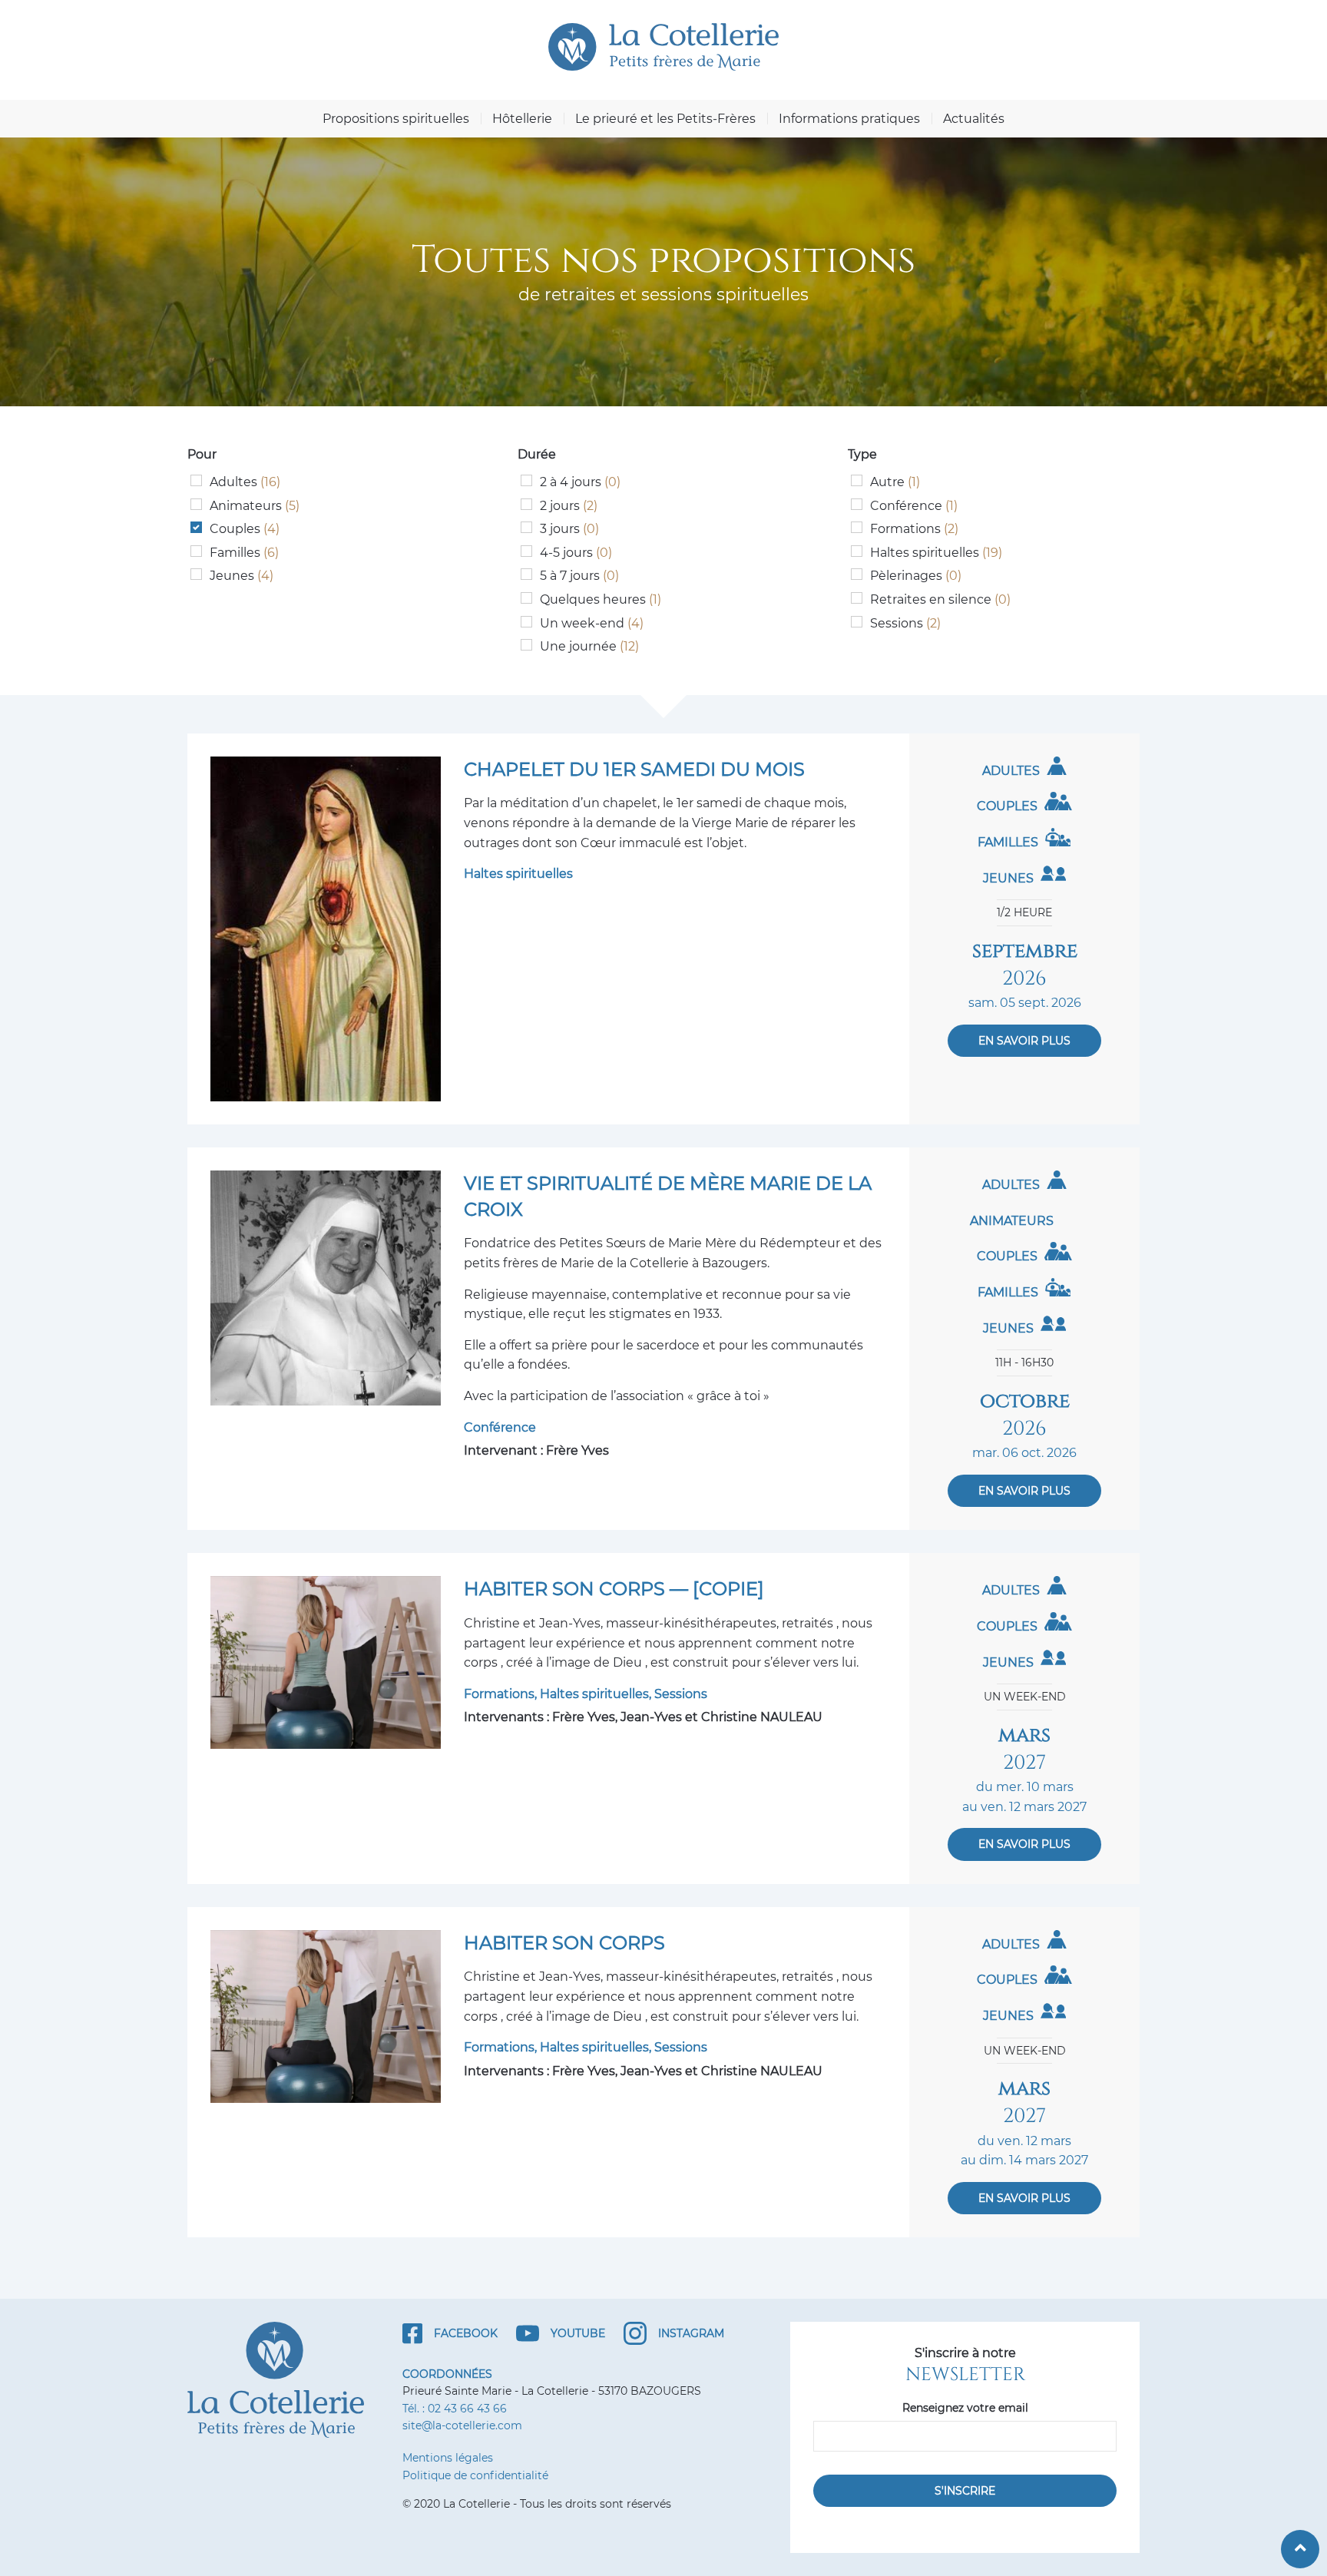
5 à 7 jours (579, 576)
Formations (914, 529)
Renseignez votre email (965, 2408)
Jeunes (242, 576)
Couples (245, 529)
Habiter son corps (564, 1943)
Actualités (974, 119)
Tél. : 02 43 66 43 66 (455, 2409)
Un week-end (592, 623)
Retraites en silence (940, 599)
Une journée (589, 646)
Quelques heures (601, 599)
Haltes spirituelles (936, 553)
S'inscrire (965, 2491)
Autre (895, 482)
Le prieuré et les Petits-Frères (665, 119)
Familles (244, 553)
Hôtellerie (522, 119)
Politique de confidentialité (475, 2475)
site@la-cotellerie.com (462, 2425)
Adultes (245, 482)
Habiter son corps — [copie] (614, 1589)
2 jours (569, 506)
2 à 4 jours (580, 482)
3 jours (569, 529)
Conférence (914, 506)
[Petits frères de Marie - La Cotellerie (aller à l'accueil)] (663, 47)
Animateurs (255, 506)
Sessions (905, 623)
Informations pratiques (849, 119)
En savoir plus (1024, 1041)
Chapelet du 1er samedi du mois (634, 769)
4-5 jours (576, 553)
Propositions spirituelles (396, 119)
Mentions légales (448, 2458)
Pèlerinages (916, 576)
